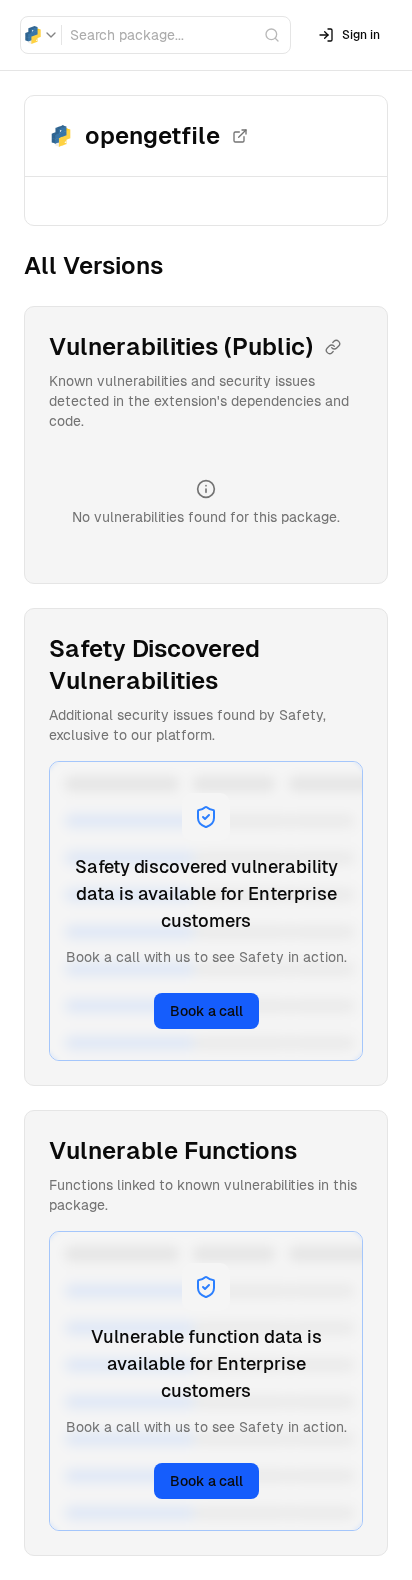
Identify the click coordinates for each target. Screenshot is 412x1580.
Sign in (361, 35)
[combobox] (41, 35)
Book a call (206, 1011)
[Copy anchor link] (333, 347)
